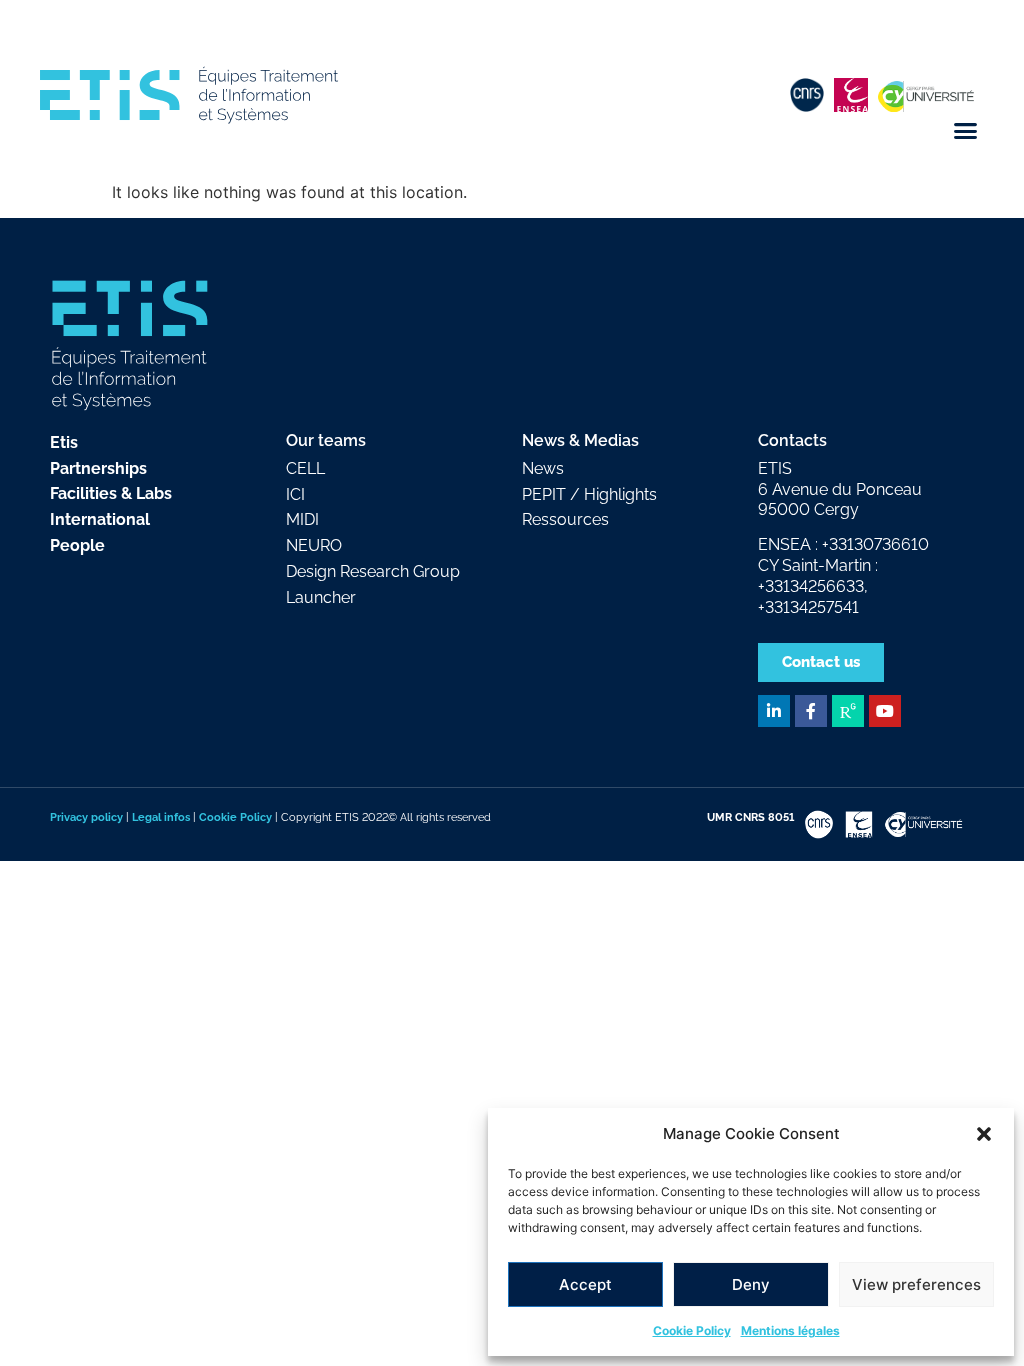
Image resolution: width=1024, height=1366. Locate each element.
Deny (751, 1284)
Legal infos (161, 817)
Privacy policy (86, 817)
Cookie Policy (692, 1330)
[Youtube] (885, 711)
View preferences (916, 1284)
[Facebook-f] (811, 711)
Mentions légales (790, 1330)
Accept (585, 1284)
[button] (984, 1134)
